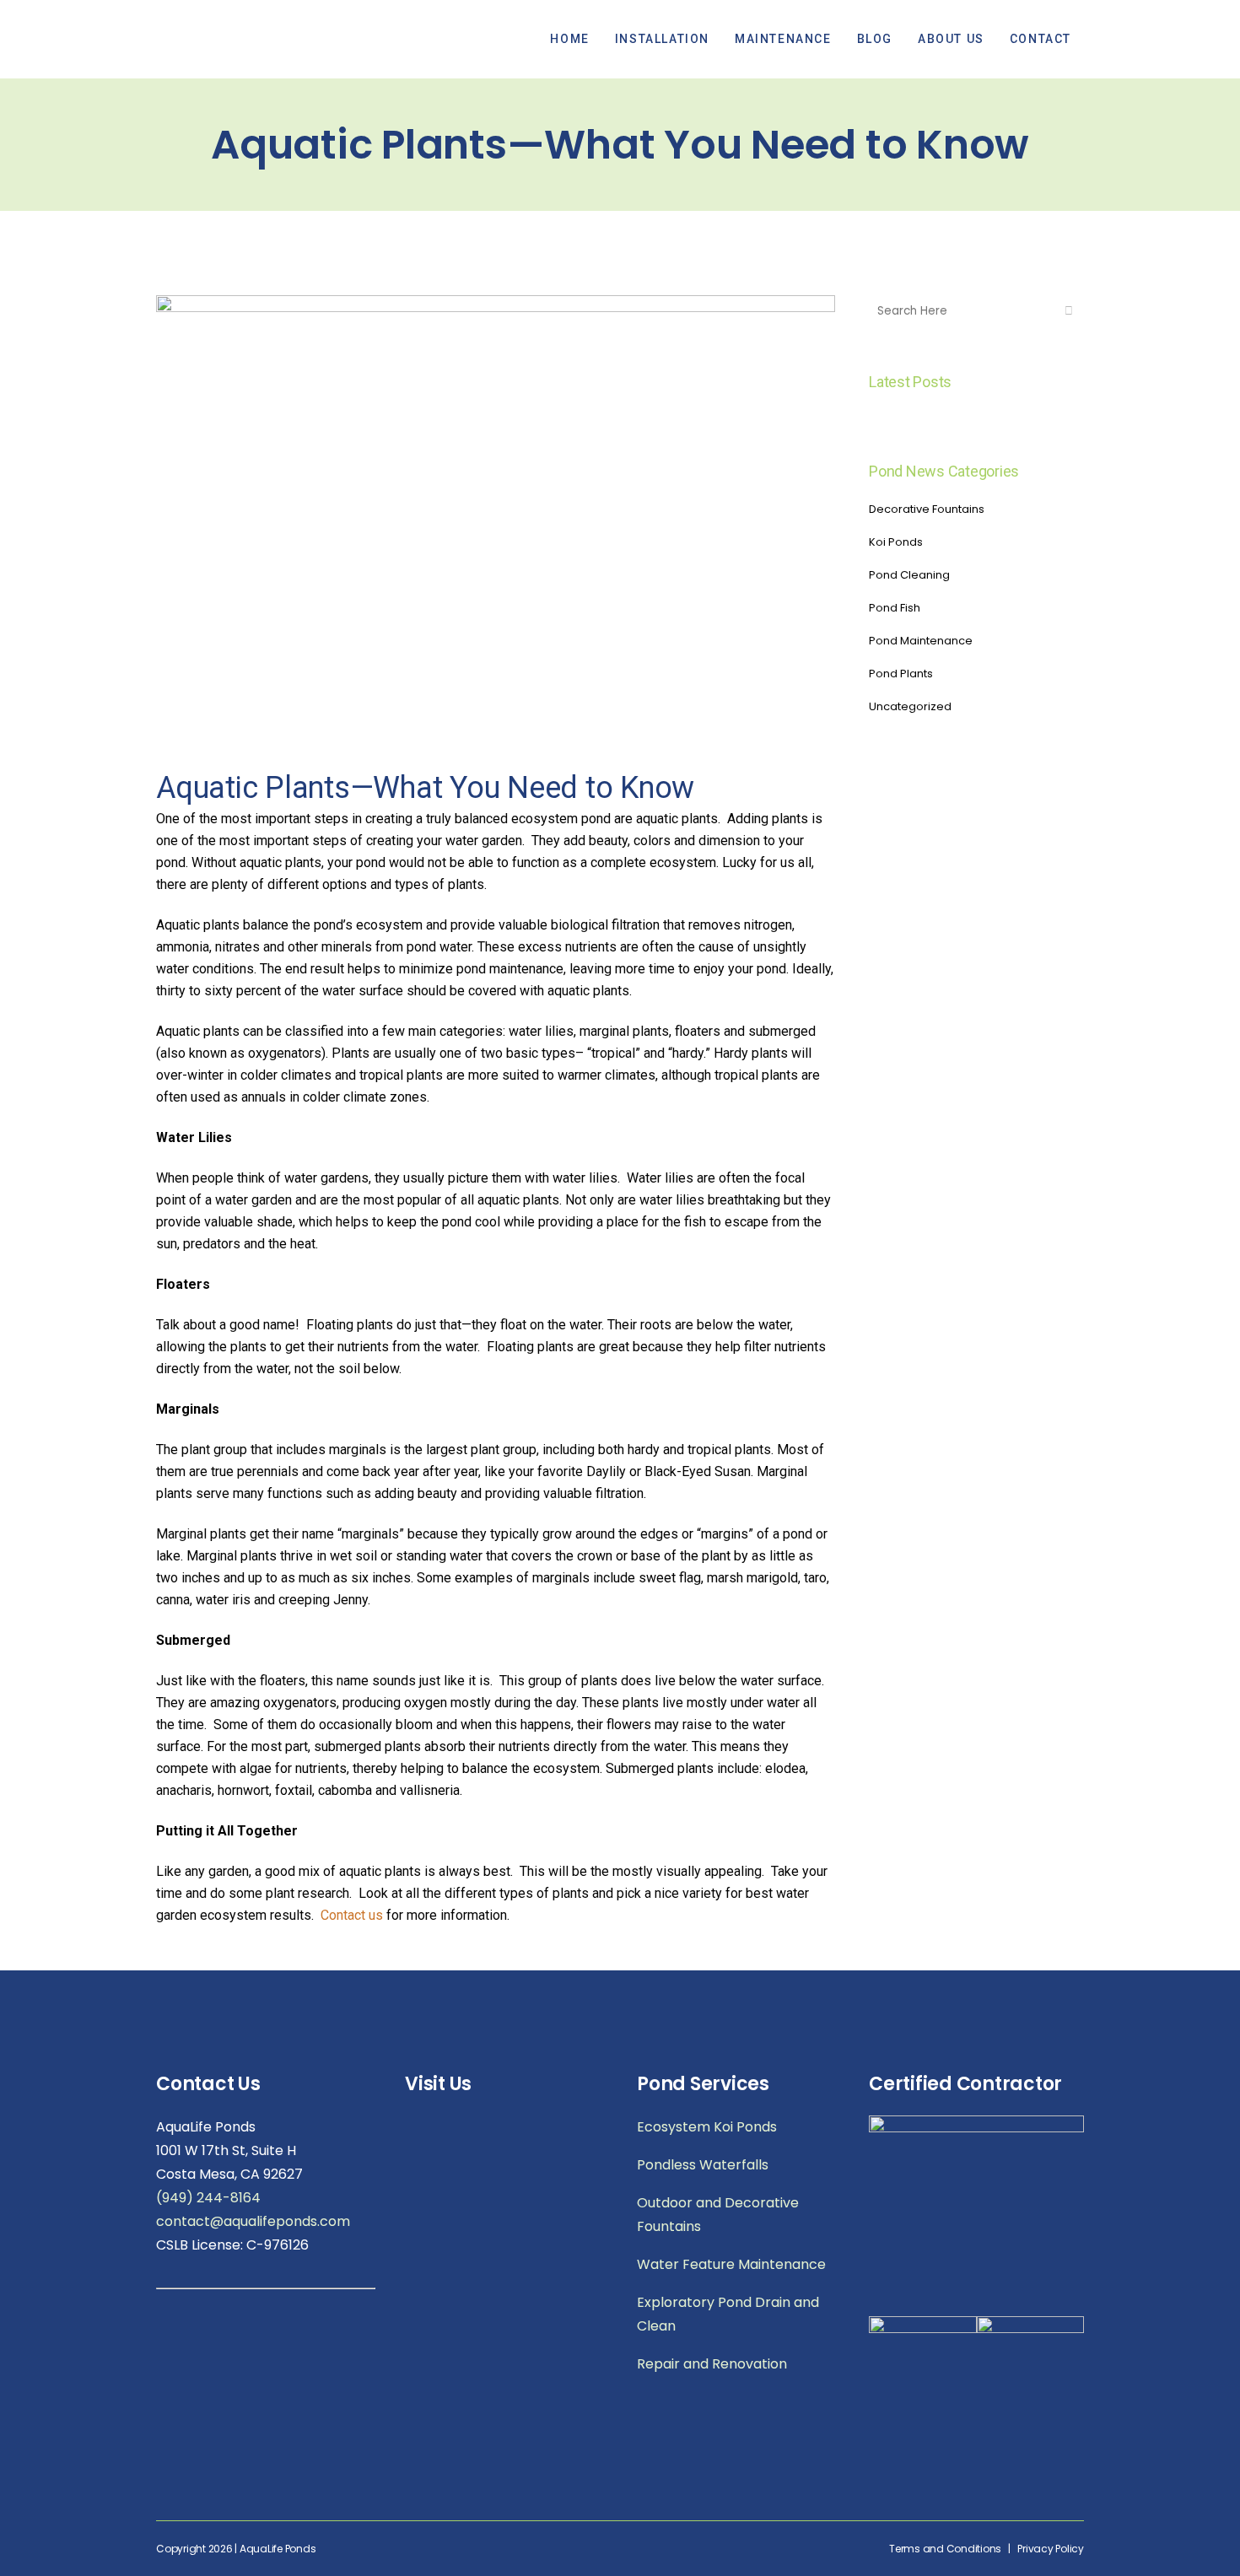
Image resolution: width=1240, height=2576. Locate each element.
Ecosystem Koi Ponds (707, 2127)
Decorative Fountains (927, 509)
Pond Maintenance (921, 641)
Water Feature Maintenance (731, 2264)
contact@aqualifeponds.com (253, 2221)
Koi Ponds (896, 542)
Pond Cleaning (909, 575)
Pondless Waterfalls (703, 2165)
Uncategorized (910, 706)
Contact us (352, 1915)
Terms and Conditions (945, 2549)
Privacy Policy (1051, 2549)
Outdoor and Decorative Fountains (718, 2215)
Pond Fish (895, 608)
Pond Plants (901, 674)
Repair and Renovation (712, 2364)
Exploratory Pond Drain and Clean (728, 2314)
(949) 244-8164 (208, 2198)
